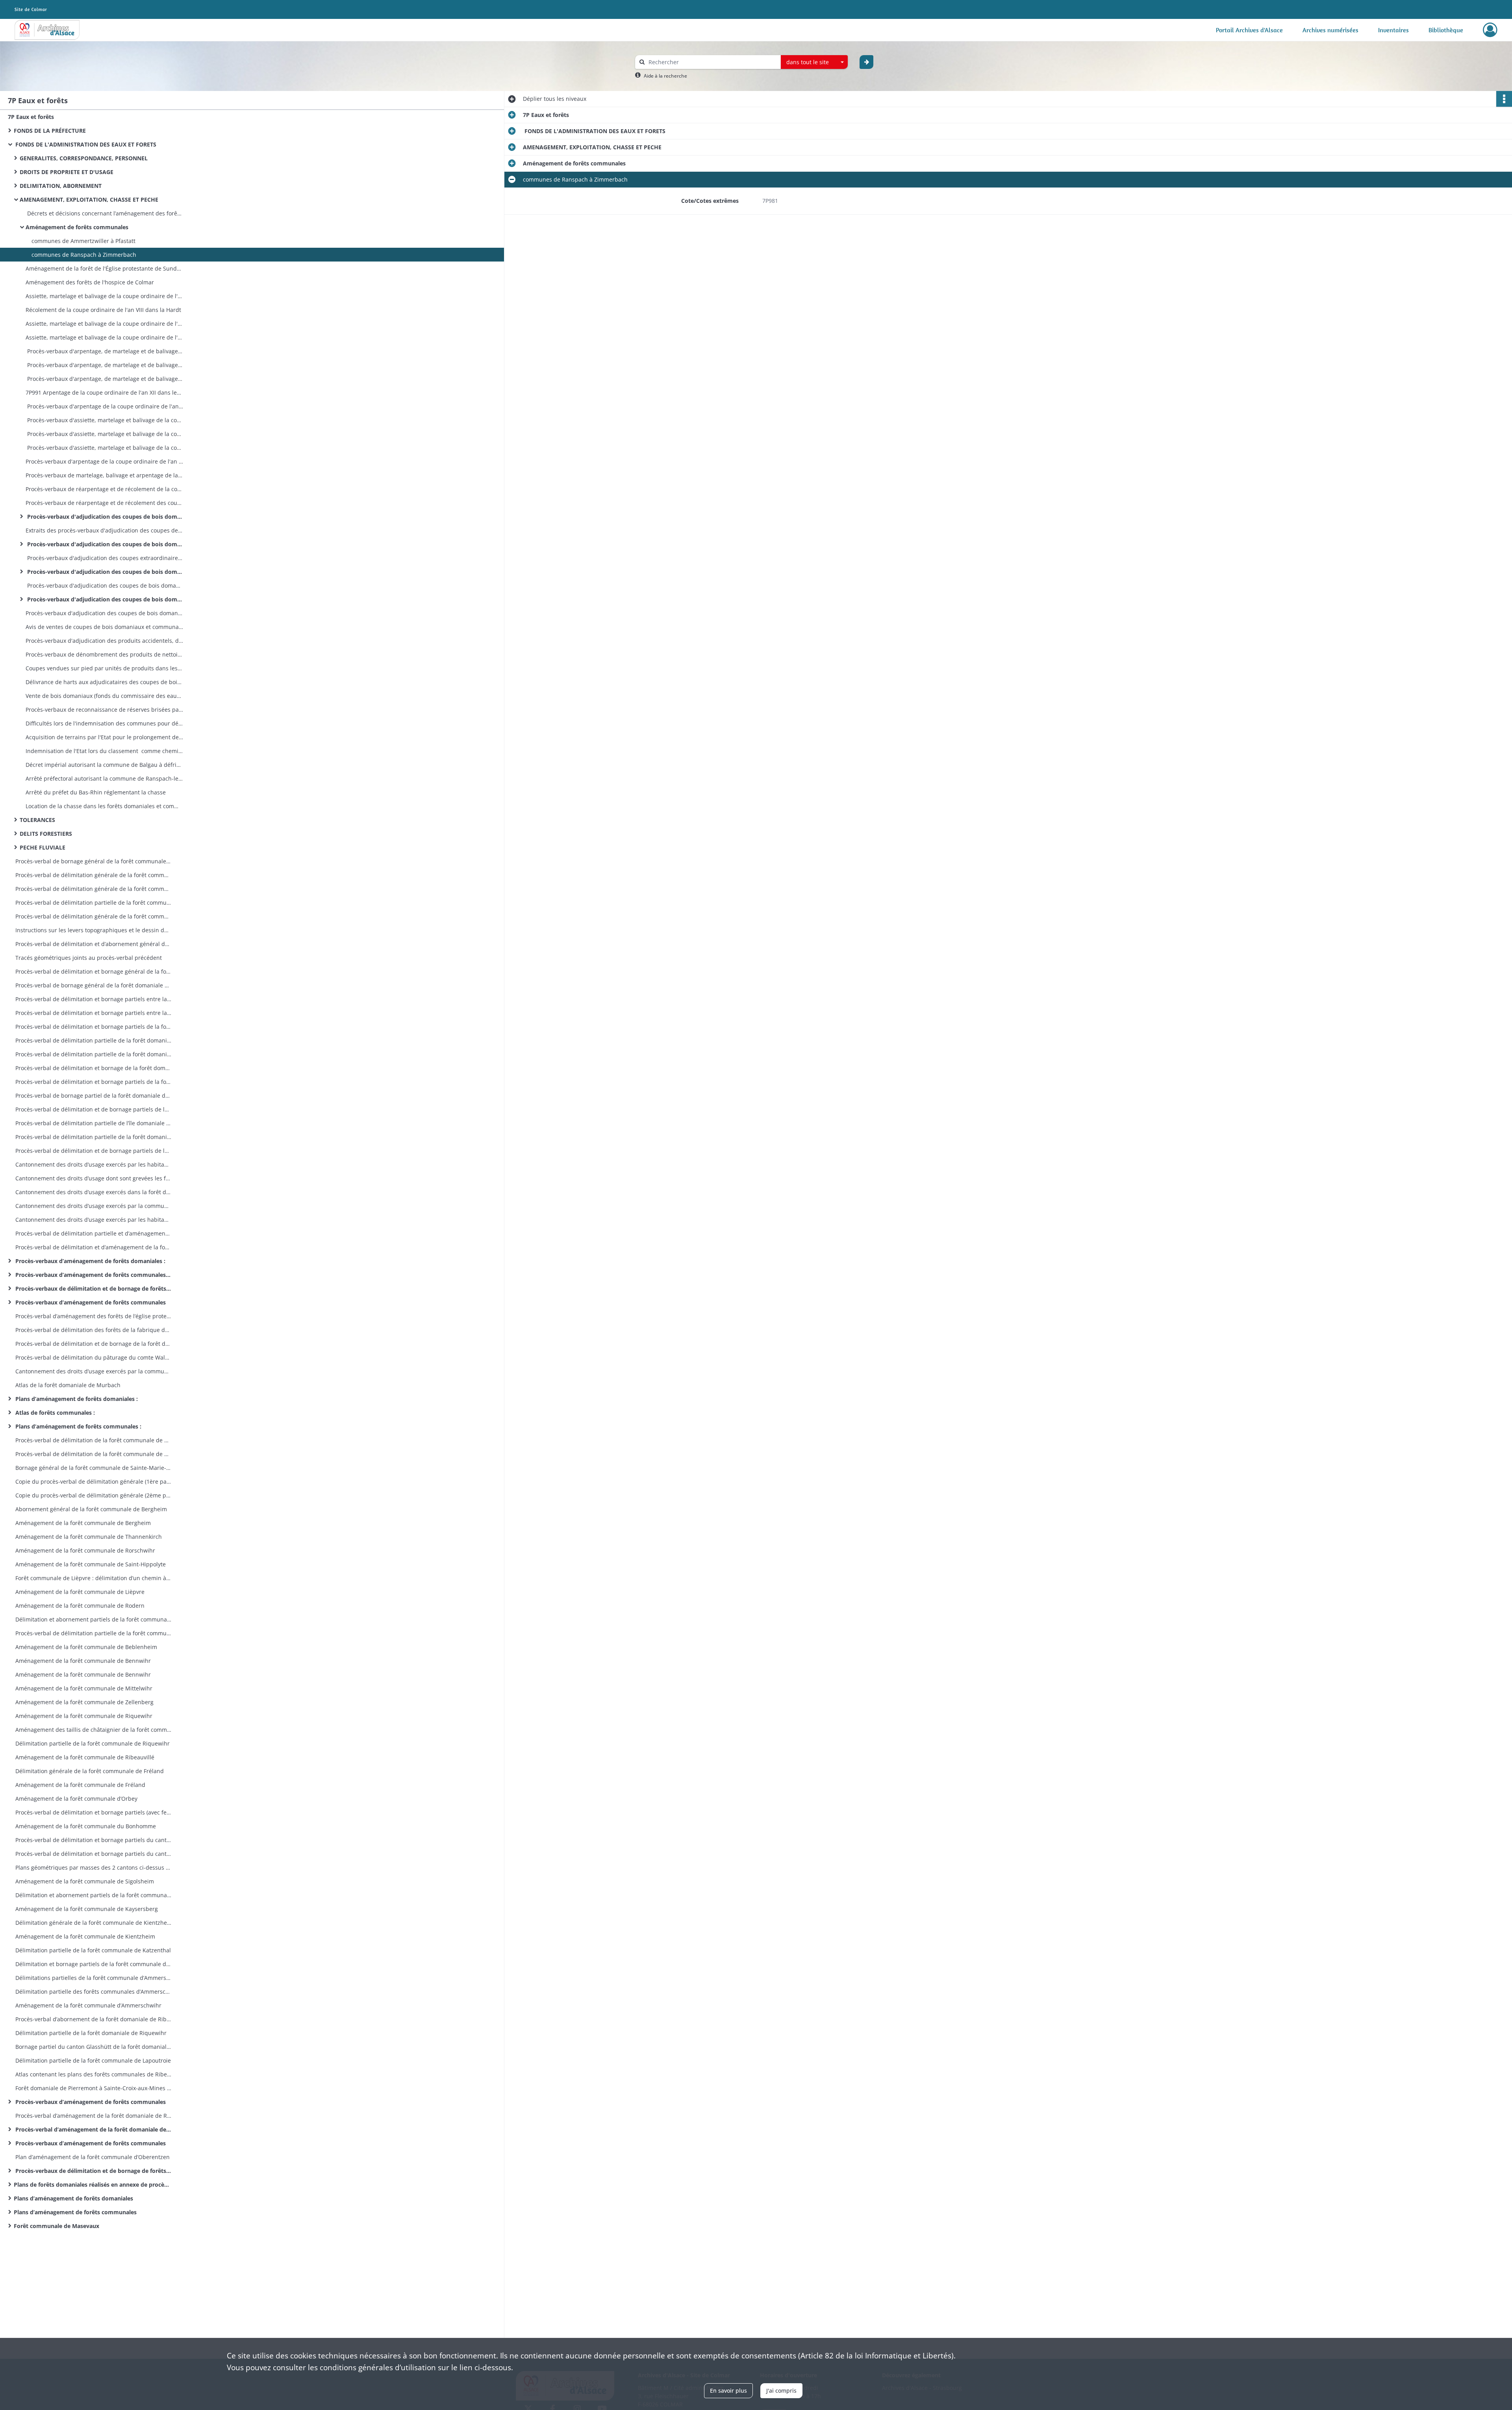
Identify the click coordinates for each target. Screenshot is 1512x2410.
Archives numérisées (1330, 30)
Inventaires (1393, 30)
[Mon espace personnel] (1490, 30)
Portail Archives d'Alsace (1249, 30)
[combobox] (814, 62)
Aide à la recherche (665, 76)
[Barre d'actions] (1504, 99)
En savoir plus (728, 2391)
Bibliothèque (1446, 30)
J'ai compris (781, 2391)
